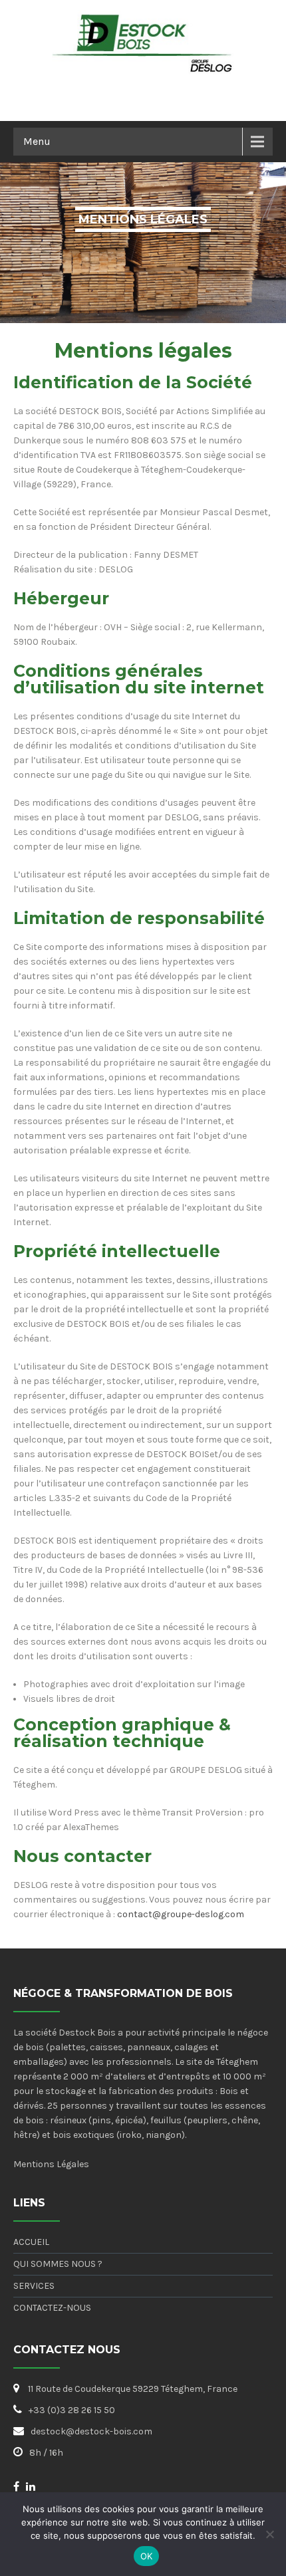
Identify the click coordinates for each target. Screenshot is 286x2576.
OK (147, 2556)
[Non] (269, 2534)
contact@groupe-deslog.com (181, 1914)
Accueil (31, 2242)
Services (34, 2286)
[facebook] (16, 2486)
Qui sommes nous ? (58, 2264)
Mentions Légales (51, 2164)
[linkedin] (31, 2486)
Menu (37, 141)
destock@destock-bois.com (91, 2431)
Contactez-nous (52, 2308)
